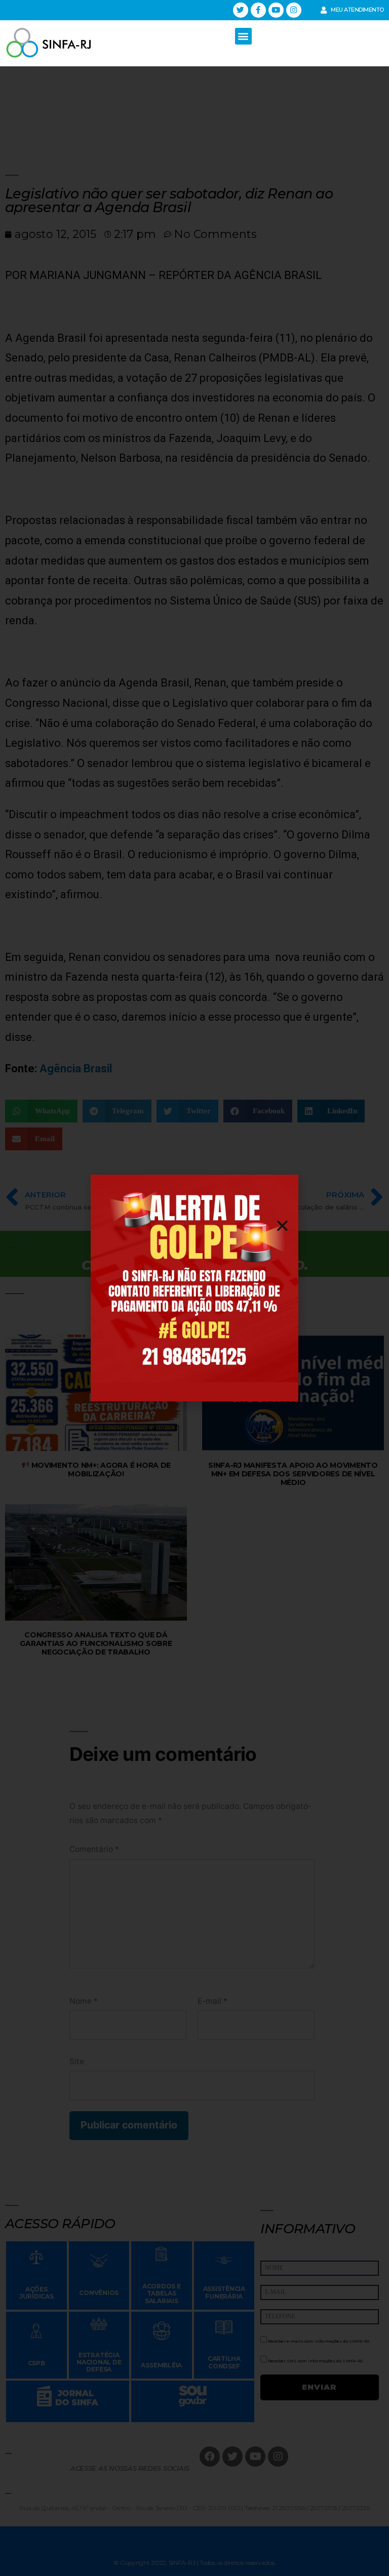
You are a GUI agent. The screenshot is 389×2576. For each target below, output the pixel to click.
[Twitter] (241, 10)
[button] (243, 36)
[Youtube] (276, 10)
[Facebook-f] (258, 10)
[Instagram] (294, 10)
